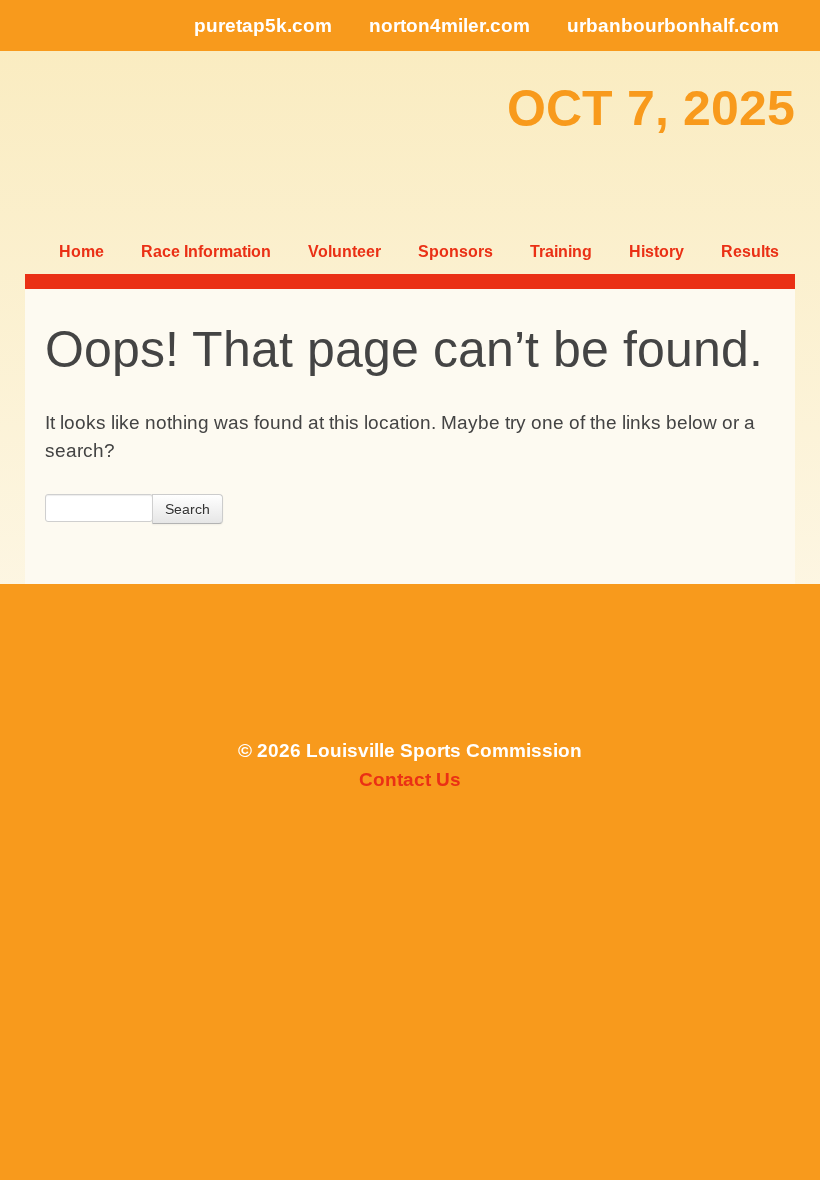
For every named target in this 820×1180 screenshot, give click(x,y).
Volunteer (344, 251)
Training (561, 251)
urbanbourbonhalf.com (673, 25)
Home (81, 251)
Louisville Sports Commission (409, 670)
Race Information (206, 251)
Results (750, 251)
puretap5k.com (263, 25)
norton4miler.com (449, 25)
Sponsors (455, 251)
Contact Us (410, 779)
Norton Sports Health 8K (89, 139)
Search (187, 509)
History (656, 251)
